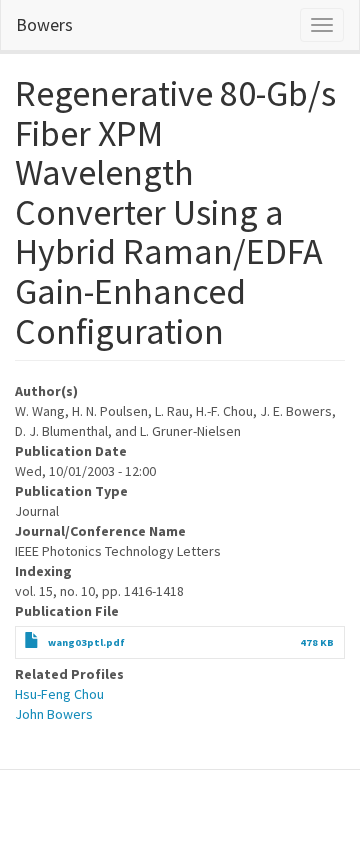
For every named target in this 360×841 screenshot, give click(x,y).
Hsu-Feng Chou (59, 694)
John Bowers (54, 714)
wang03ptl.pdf (86, 642)
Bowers (44, 24)
